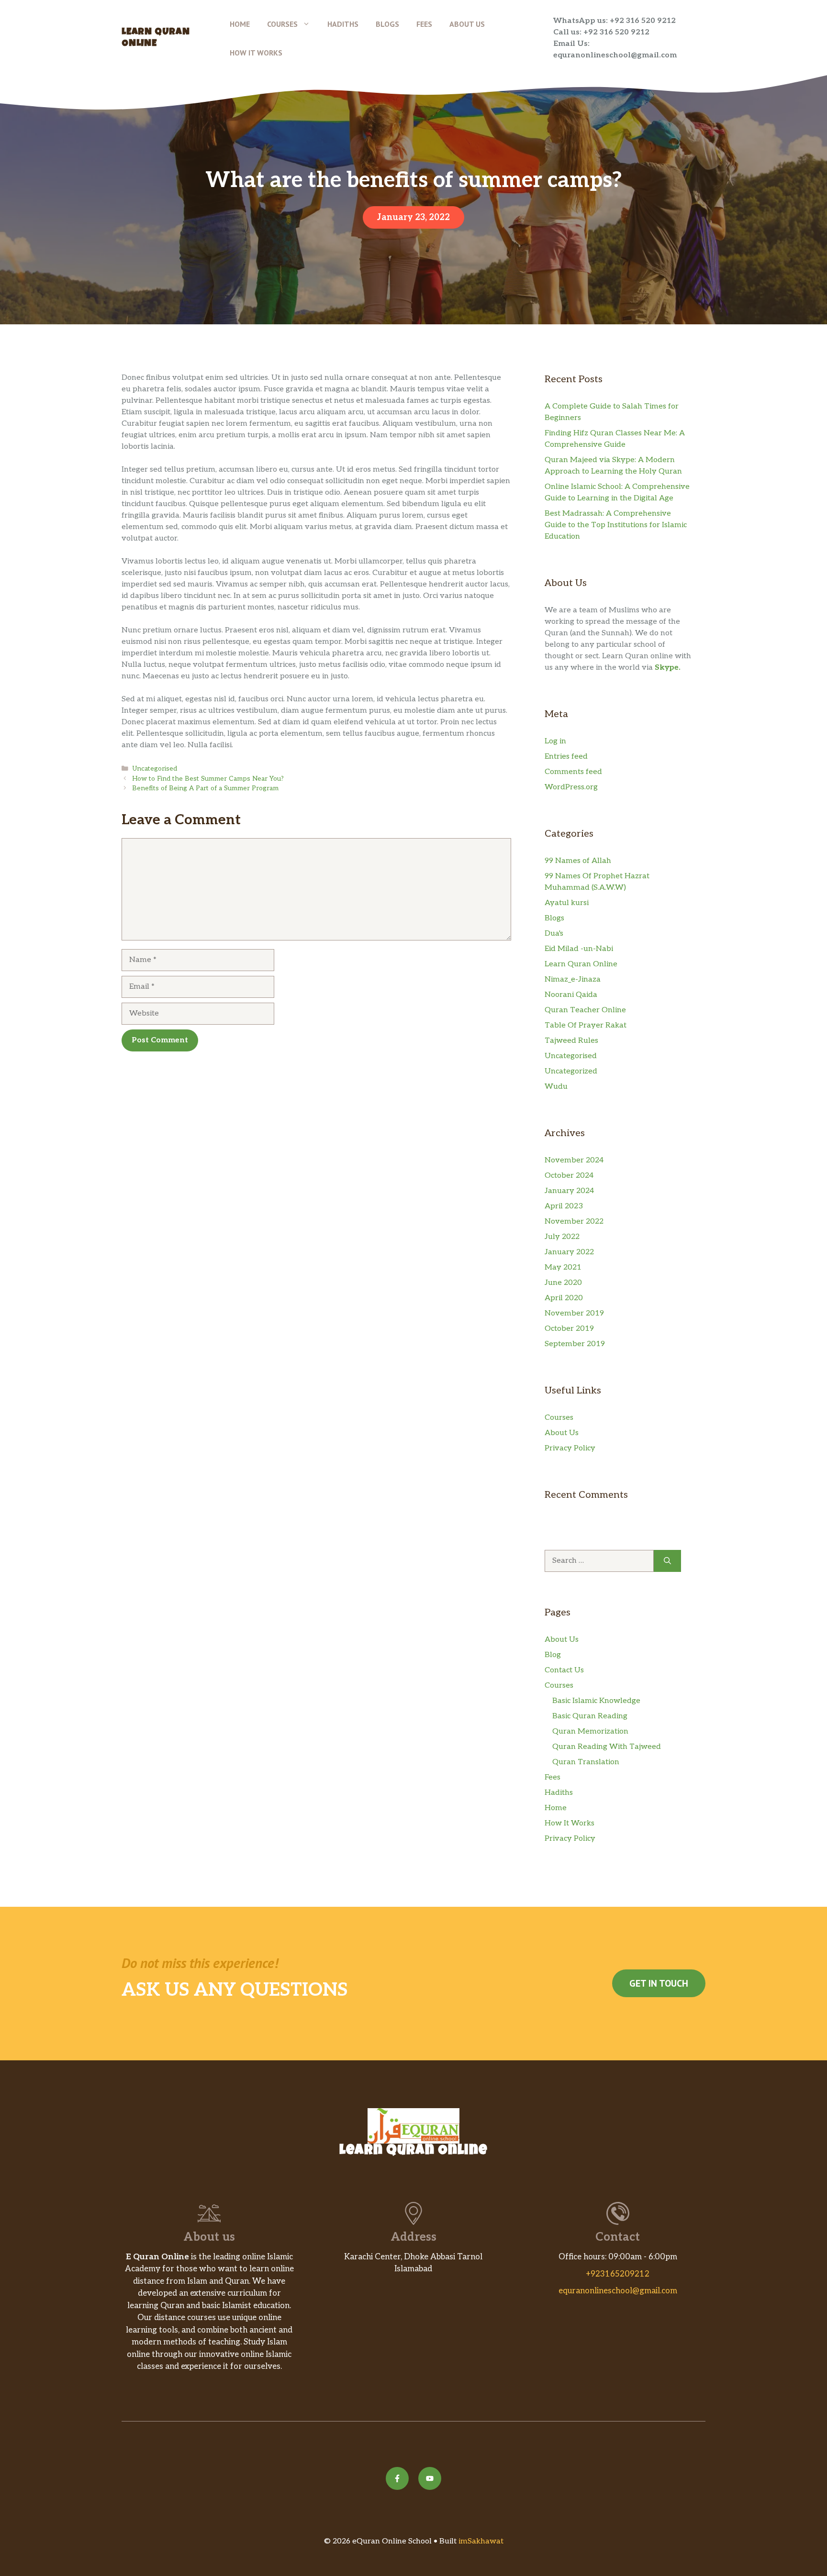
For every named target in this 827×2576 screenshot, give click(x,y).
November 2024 (574, 1160)
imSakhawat (480, 2541)
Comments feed (573, 772)
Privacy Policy (570, 1448)
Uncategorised (155, 769)
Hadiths (343, 24)
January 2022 (569, 1252)
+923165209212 (618, 2274)
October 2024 (569, 1176)
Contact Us (564, 1670)
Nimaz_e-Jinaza (573, 979)
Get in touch (659, 1983)
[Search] (667, 1561)
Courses (282, 24)
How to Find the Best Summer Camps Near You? (208, 779)
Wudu (556, 1087)
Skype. (668, 668)
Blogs (387, 24)
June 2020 (563, 1283)
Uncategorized (571, 1071)
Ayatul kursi (567, 903)
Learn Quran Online (581, 964)
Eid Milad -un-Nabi (579, 949)
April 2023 (564, 1206)
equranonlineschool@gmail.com (618, 2291)
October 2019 (569, 1329)
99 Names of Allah (578, 861)
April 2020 (564, 1298)
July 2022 (562, 1237)
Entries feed (566, 757)
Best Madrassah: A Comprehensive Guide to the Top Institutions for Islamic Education (616, 525)
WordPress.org (571, 787)
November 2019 (574, 1313)
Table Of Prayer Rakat (586, 1025)
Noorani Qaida (571, 995)
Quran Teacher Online (585, 1010)
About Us (467, 24)
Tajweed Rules (571, 1041)
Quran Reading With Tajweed (607, 1747)
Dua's (554, 934)
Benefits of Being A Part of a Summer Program (205, 788)
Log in (555, 741)
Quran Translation (586, 1762)
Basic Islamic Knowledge (596, 1701)
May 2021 (563, 1267)
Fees (424, 24)
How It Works (256, 53)
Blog (553, 1655)
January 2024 (569, 1191)
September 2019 (575, 1344)
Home (240, 24)
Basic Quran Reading (590, 1716)
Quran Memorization (590, 1731)
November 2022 (574, 1222)
